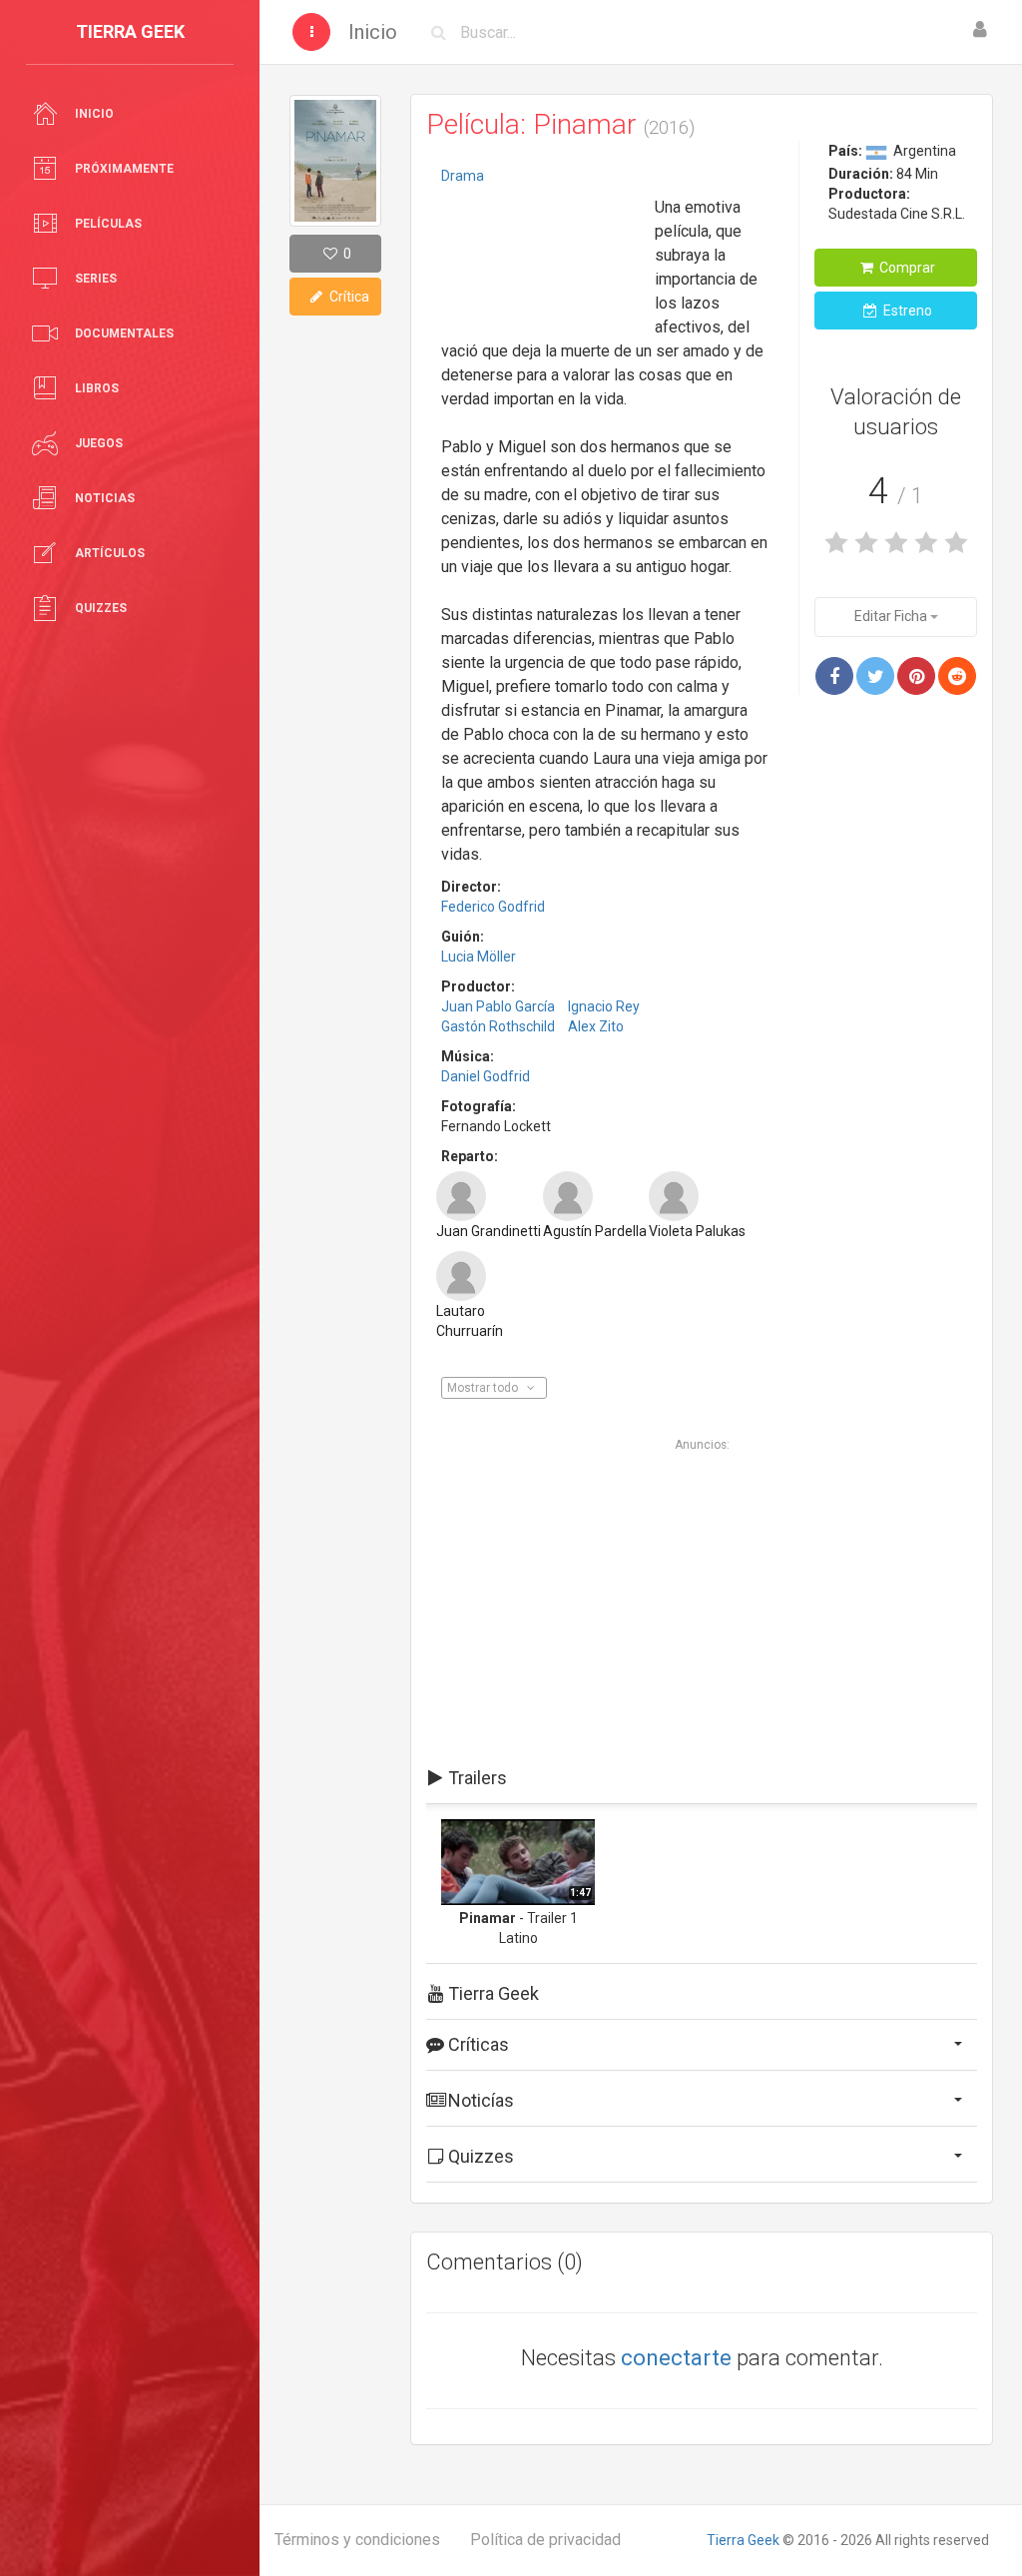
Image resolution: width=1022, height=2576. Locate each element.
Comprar (906, 268)
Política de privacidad (545, 2540)
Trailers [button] (476, 1778)
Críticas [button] (477, 2044)
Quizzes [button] (479, 2156)
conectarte (676, 2358)
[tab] (702, 1778)
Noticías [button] (479, 2100)
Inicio (373, 32)
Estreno (906, 311)
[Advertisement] (541, 255)
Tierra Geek (743, 2540)
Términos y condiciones (357, 2540)
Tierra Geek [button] (492, 1993)
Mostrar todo (484, 1388)
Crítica (348, 297)
